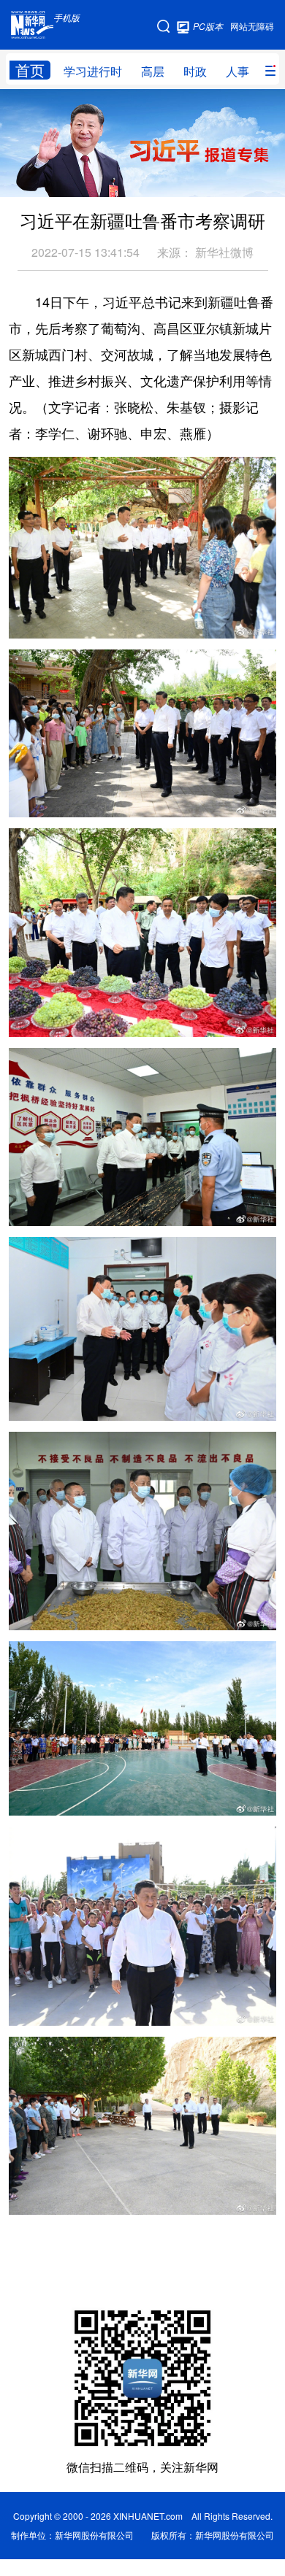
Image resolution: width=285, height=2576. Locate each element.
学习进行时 (93, 71)
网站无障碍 (252, 26)
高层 (153, 71)
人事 (237, 71)
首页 (30, 70)
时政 (195, 71)
